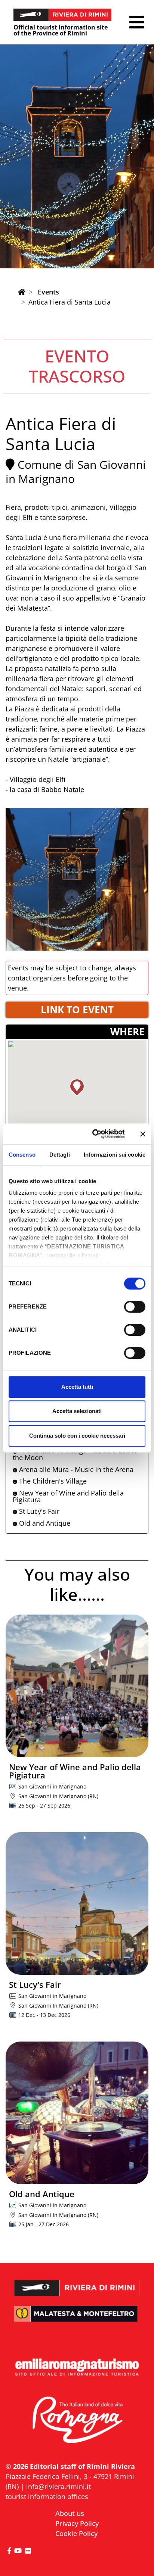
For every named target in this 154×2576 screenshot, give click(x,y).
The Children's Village (52, 1481)
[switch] (135, 1307)
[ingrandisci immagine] (77, 879)
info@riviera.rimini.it (58, 2486)
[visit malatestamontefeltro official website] (77, 2319)
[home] (22, 292)
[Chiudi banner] (143, 1134)
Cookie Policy (76, 2533)
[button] (137, 22)
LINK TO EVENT (77, 1010)
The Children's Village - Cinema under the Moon (75, 1454)
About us (70, 2513)
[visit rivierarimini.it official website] (77, 2283)
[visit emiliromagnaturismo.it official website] (77, 2367)
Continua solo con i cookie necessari (77, 1436)
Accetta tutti (77, 1387)
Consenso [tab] (22, 1155)
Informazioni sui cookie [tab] (115, 1155)
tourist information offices (47, 2497)
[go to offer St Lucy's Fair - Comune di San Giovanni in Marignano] (77, 1903)
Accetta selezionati (77, 1411)
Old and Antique (44, 1523)
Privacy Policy (77, 2523)
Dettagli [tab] (60, 1155)
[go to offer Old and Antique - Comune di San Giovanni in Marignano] (77, 2113)
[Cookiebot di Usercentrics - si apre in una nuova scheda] (94, 1134)
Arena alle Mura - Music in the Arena (75, 1469)
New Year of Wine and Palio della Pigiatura (68, 1496)
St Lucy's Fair (38, 1511)
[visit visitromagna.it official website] (77, 2421)
